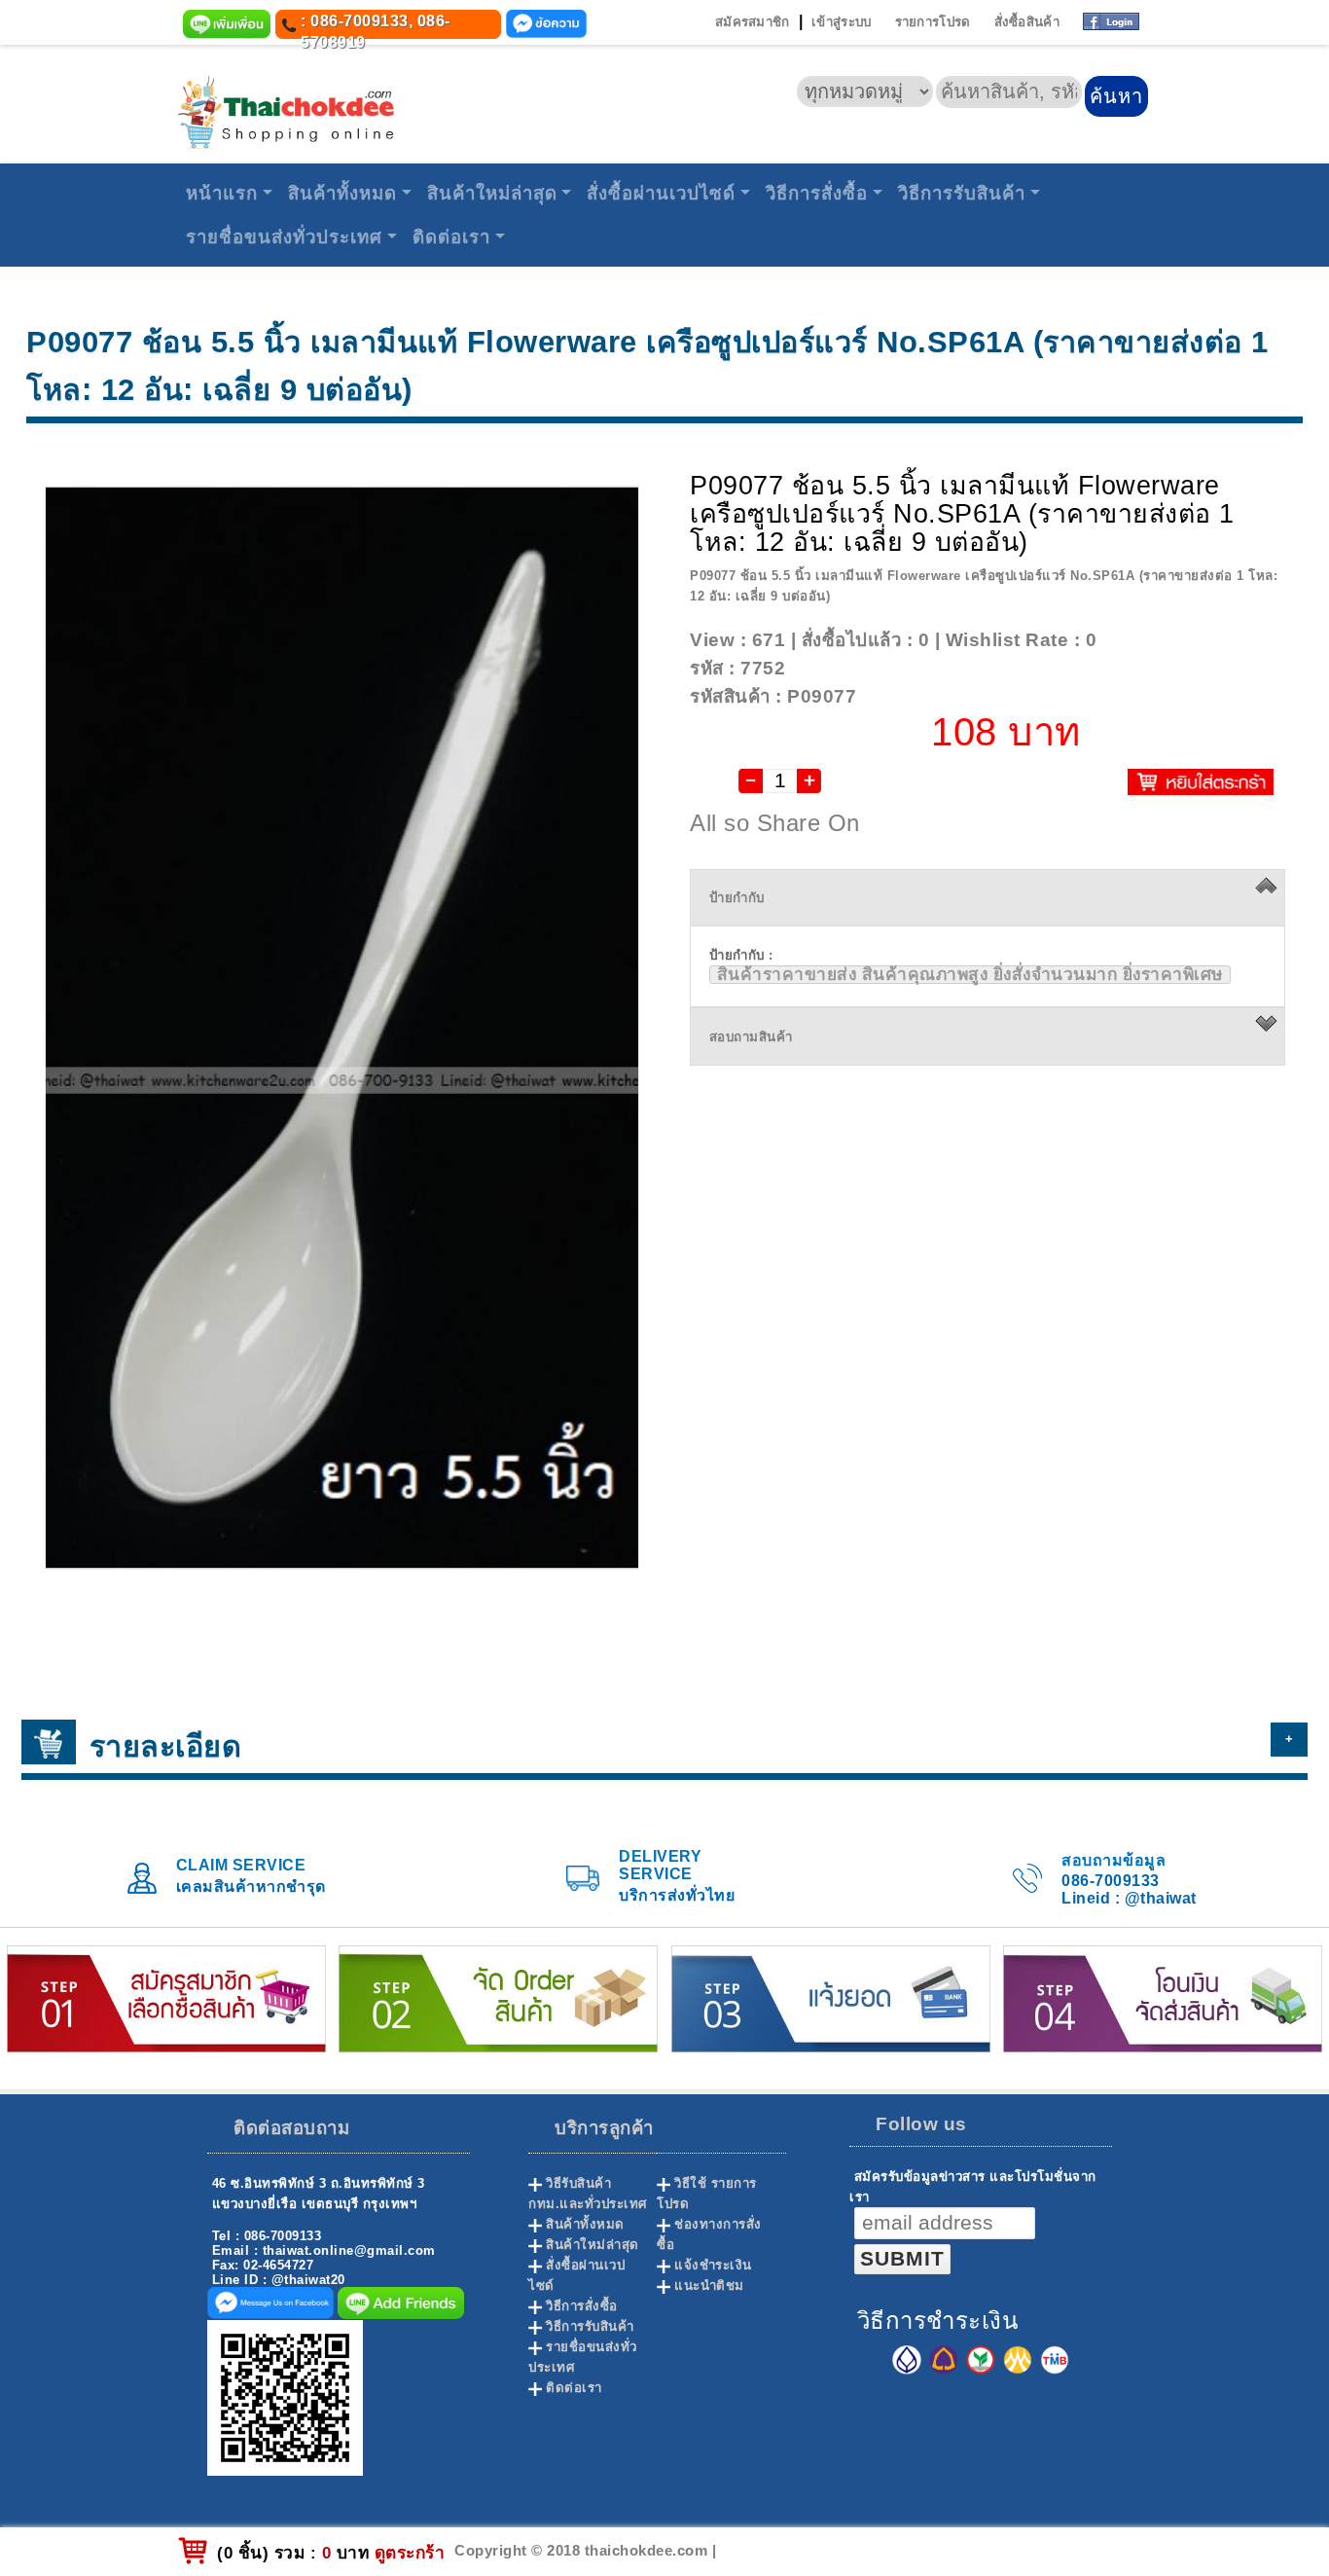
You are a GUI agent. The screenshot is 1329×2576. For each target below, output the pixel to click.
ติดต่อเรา (451, 237)
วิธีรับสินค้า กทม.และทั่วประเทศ (588, 2194)
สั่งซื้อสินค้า (1027, 22)
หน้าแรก (222, 193)
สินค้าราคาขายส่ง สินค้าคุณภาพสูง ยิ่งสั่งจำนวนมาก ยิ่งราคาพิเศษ (970, 975)
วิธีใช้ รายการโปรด (707, 2194)
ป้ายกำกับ (737, 898)
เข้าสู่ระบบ (841, 22)
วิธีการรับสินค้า (962, 193)
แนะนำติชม (709, 2286)
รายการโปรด (933, 22)
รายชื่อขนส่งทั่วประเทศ (284, 237)
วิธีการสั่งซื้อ (817, 193)
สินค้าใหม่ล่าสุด (492, 193)
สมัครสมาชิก (753, 22)
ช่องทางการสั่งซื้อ (709, 2234)
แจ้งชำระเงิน (713, 2265)
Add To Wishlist (1175, 640)
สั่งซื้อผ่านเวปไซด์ (661, 193)
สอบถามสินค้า (751, 1037)
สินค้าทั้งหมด (342, 193)
